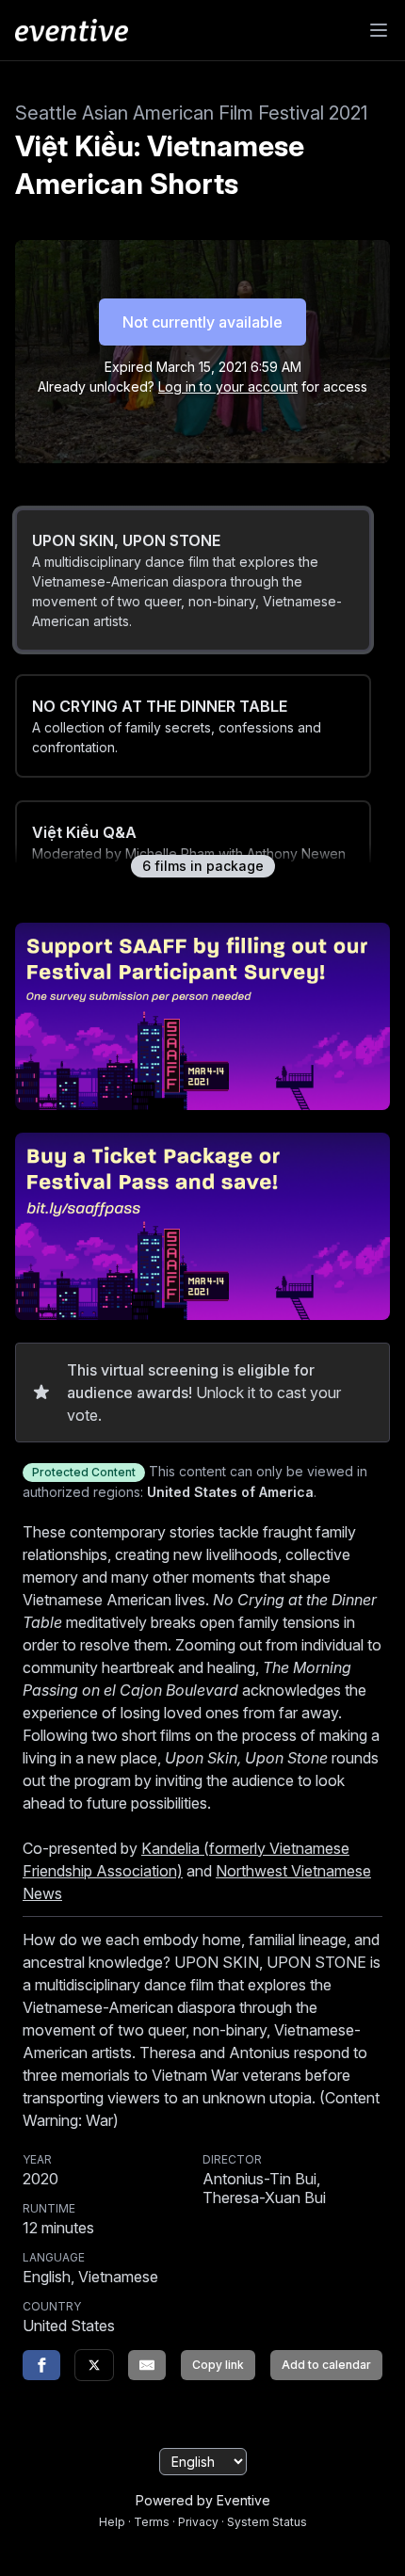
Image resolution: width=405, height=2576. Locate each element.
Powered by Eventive (203, 2500)
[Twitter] (94, 2365)
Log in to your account (228, 386)
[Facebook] (41, 2365)
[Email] (147, 2365)
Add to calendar (326, 2365)
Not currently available (202, 322)
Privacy (198, 2522)
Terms (152, 2522)
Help (112, 2522)
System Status (267, 2522)
